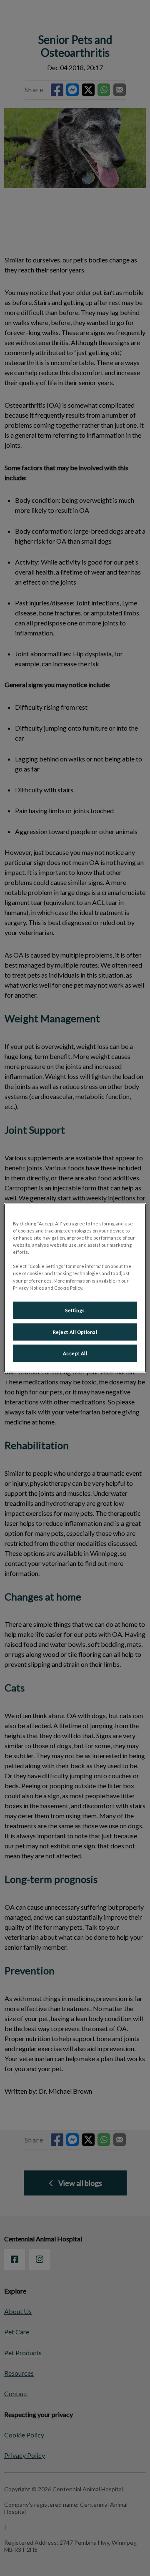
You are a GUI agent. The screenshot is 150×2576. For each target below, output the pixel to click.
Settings (75, 1310)
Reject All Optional (75, 1332)
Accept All (75, 1353)
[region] (75, 1288)
